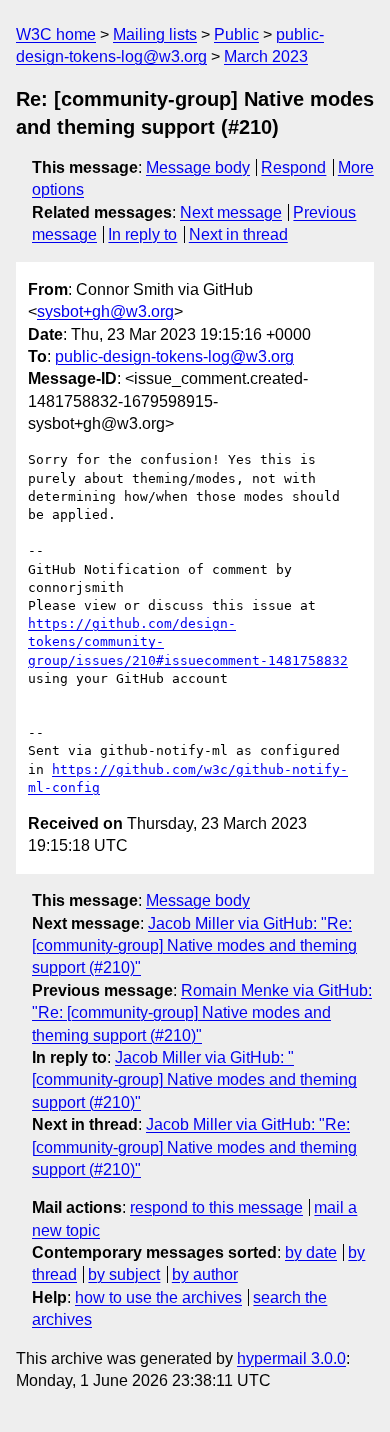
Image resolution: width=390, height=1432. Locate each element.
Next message (231, 212)
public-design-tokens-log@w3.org (174, 356)
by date (311, 1252)
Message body (198, 167)
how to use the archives (158, 1297)
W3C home (56, 34)
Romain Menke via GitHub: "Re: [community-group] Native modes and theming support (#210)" (202, 1013)
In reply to (142, 234)
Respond (293, 167)
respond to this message (216, 1207)
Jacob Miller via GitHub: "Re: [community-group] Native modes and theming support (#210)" (194, 946)
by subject (124, 1274)
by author (205, 1274)
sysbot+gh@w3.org (105, 311)
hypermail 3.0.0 (291, 1358)
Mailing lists (155, 34)
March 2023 (266, 56)
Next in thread (238, 234)
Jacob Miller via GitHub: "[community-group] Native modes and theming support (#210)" (194, 1080)
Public (236, 34)
